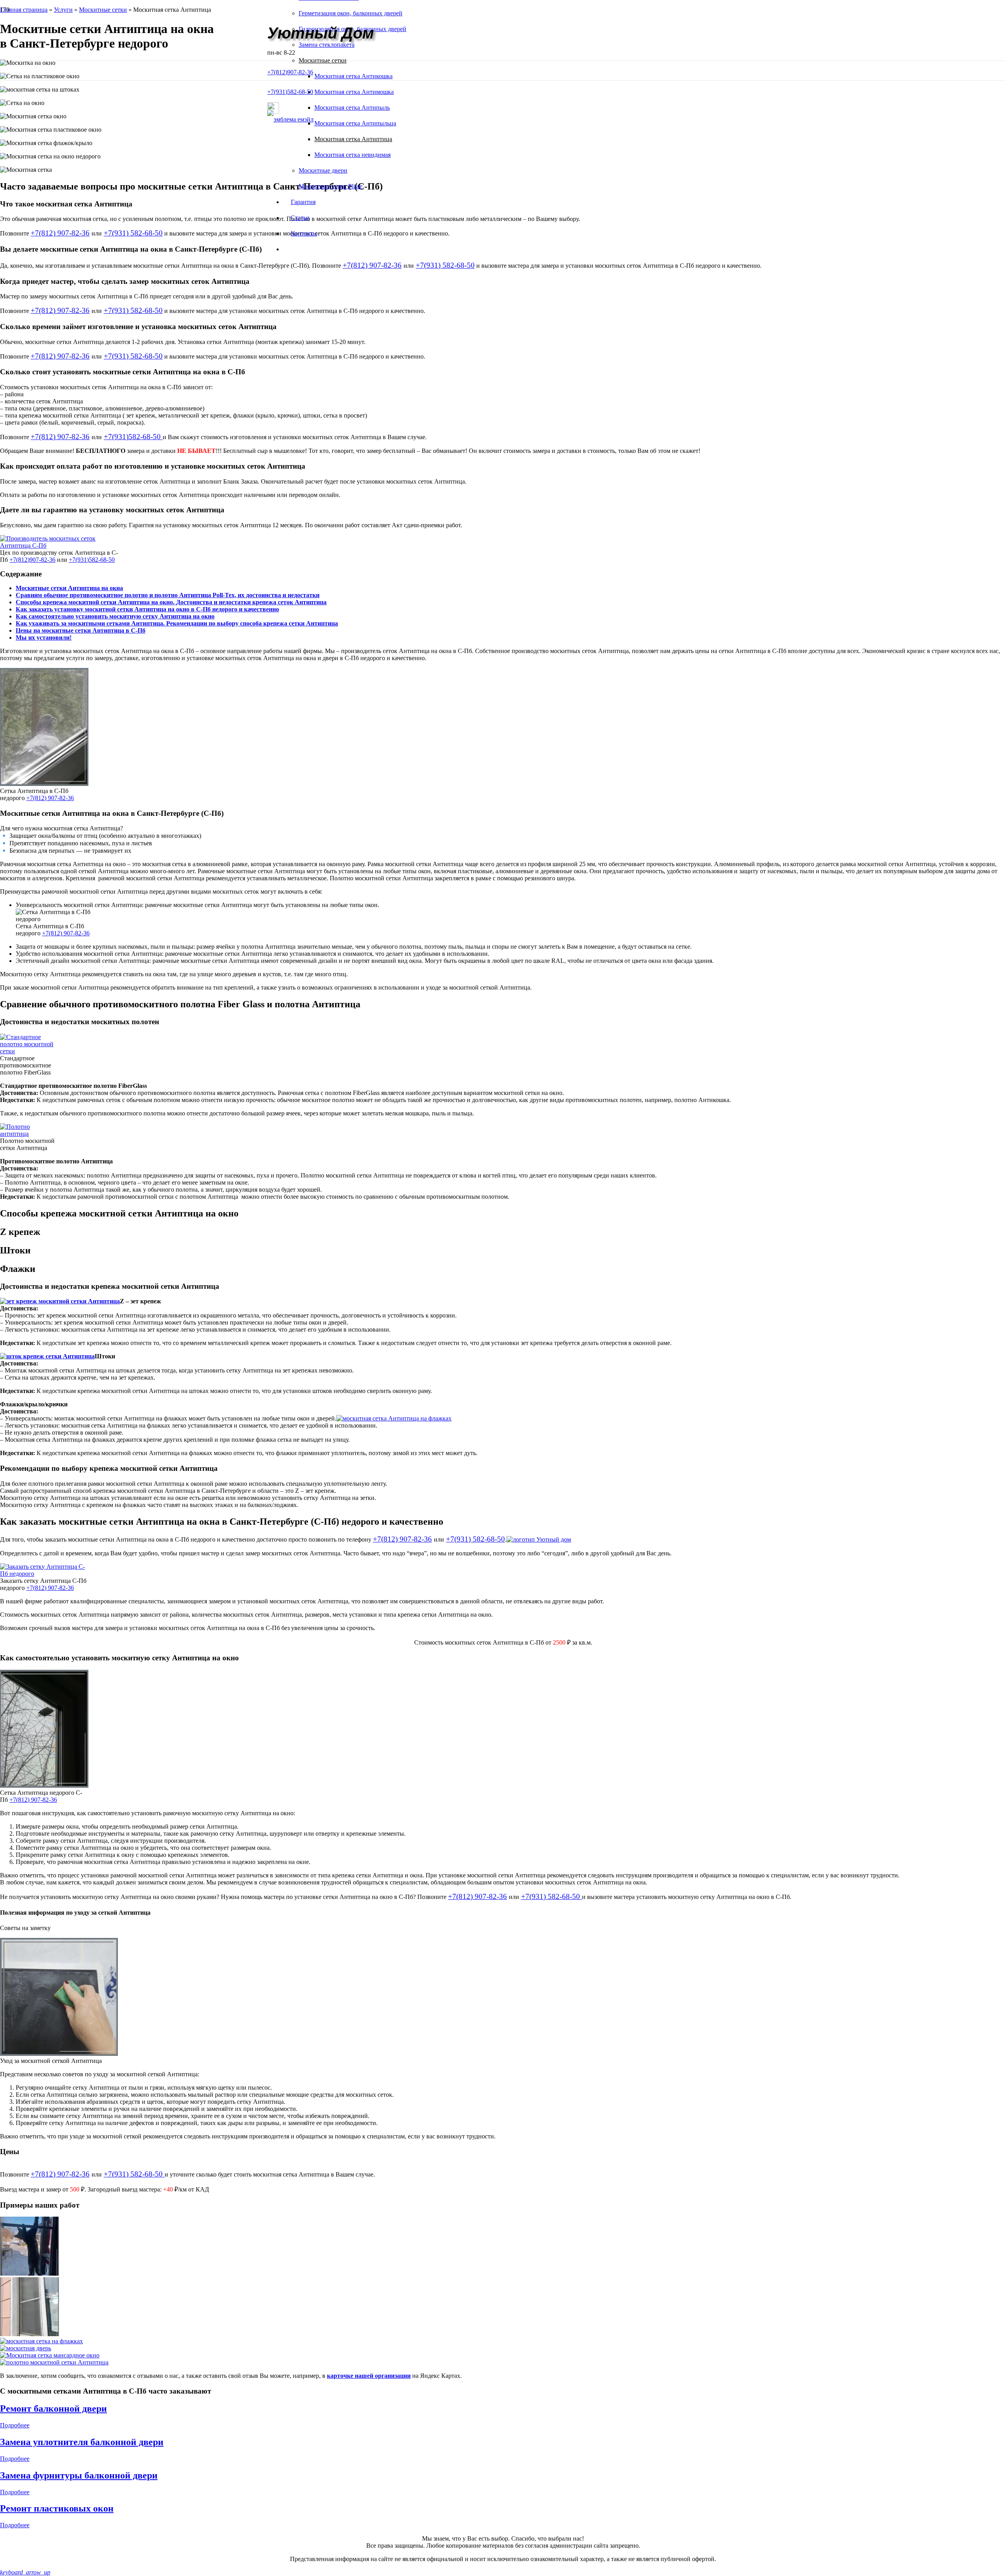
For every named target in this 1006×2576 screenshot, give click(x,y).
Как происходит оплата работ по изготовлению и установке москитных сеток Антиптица (153, 466)
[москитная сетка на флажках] (503, 2341)
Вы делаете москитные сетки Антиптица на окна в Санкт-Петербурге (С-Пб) (131, 249)
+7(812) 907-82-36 (60, 233)
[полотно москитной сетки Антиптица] (503, 2363)
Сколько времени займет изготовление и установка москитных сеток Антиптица (138, 327)
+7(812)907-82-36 (32, 560)
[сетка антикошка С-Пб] (503, 2247)
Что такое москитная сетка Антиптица (66, 204)
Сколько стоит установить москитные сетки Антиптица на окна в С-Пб (123, 372)
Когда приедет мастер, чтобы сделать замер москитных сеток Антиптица (125, 281)
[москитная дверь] (503, 2348)
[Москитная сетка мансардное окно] (503, 2355)
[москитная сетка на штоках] (503, 2307)
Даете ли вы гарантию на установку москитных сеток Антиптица (112, 510)
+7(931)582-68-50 (133, 437)
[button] (503, 204)
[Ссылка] (290, 119)
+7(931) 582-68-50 (133, 233)
